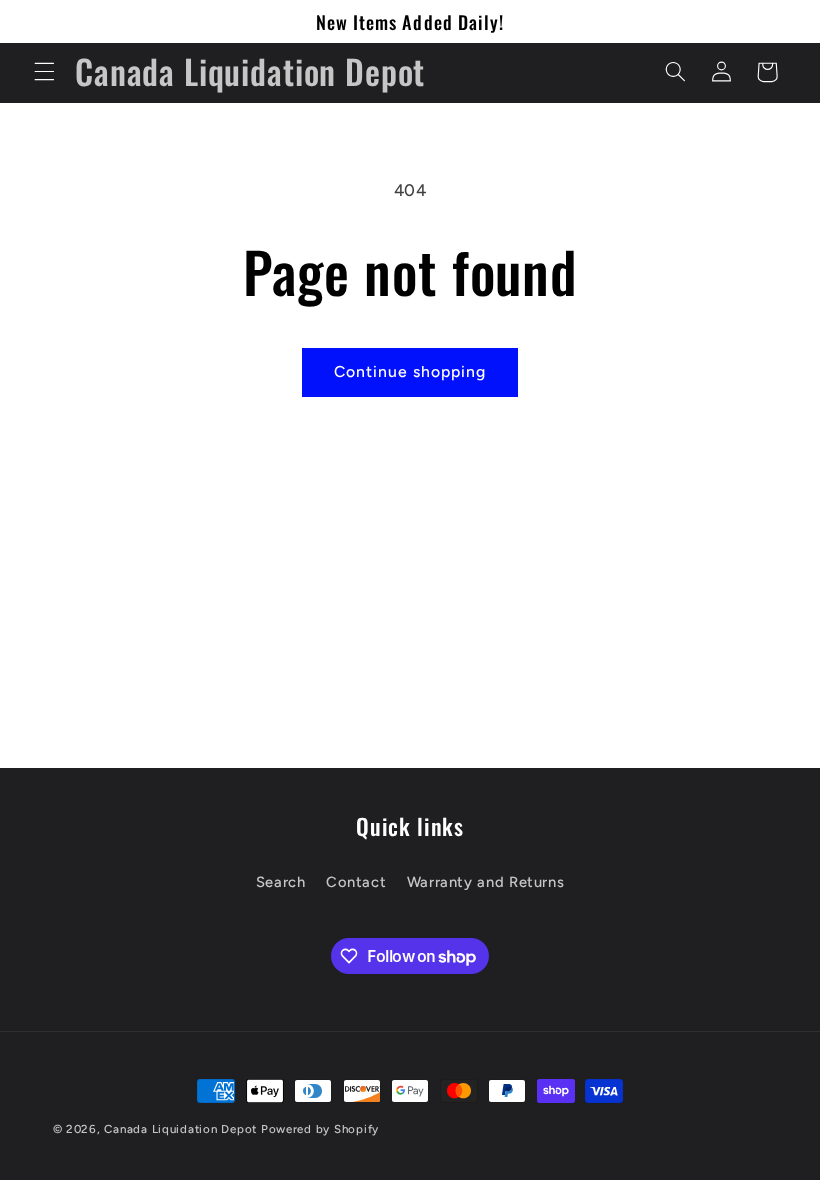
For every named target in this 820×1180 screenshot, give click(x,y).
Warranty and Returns (486, 882)
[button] (44, 72)
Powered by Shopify (320, 1129)
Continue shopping (410, 371)
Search (281, 882)
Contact (356, 882)
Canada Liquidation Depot (180, 1129)
